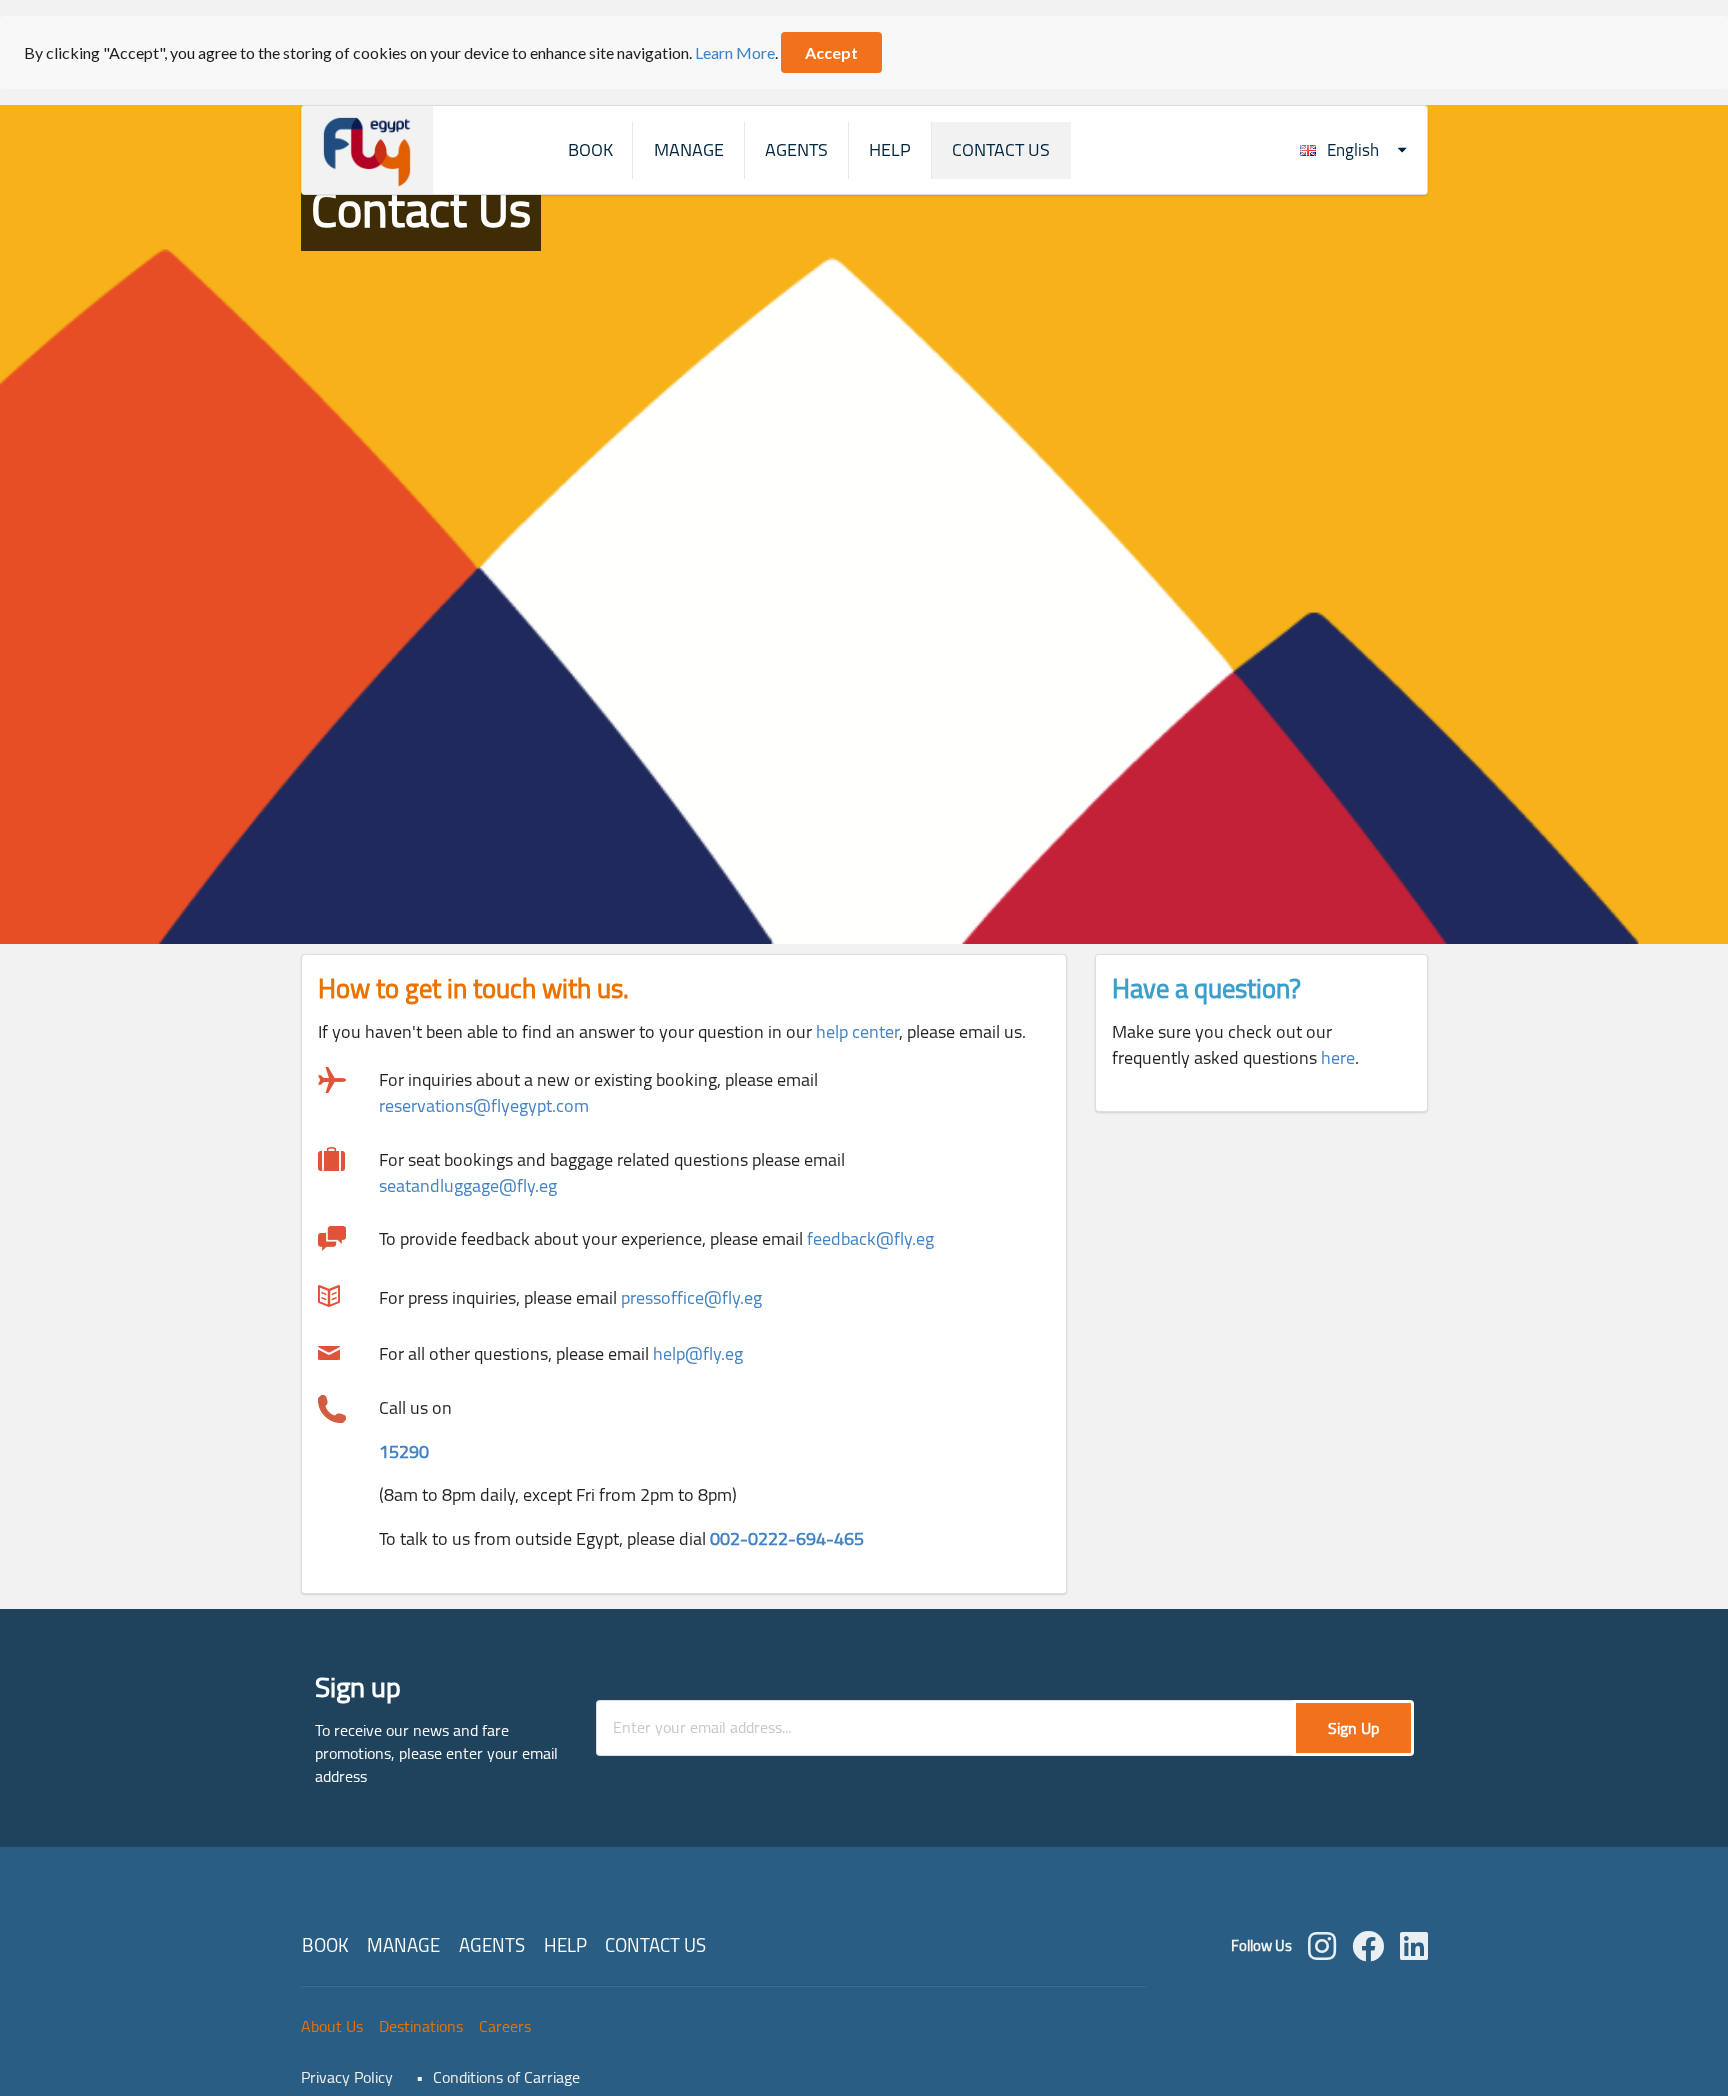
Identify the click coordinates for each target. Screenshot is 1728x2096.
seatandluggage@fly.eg (468, 1185)
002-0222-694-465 (787, 1538)
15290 (404, 1451)
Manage (689, 149)
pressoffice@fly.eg (691, 1297)
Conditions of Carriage (506, 2077)
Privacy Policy (347, 2077)
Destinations (421, 2025)
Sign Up (1353, 1728)
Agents (796, 149)
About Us (332, 2025)
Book (590, 149)
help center (857, 1031)
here (1338, 1057)
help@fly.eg (698, 1353)
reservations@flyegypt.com (484, 1105)
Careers (505, 2025)
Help (890, 149)
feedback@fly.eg (870, 1238)
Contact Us (1001, 149)
